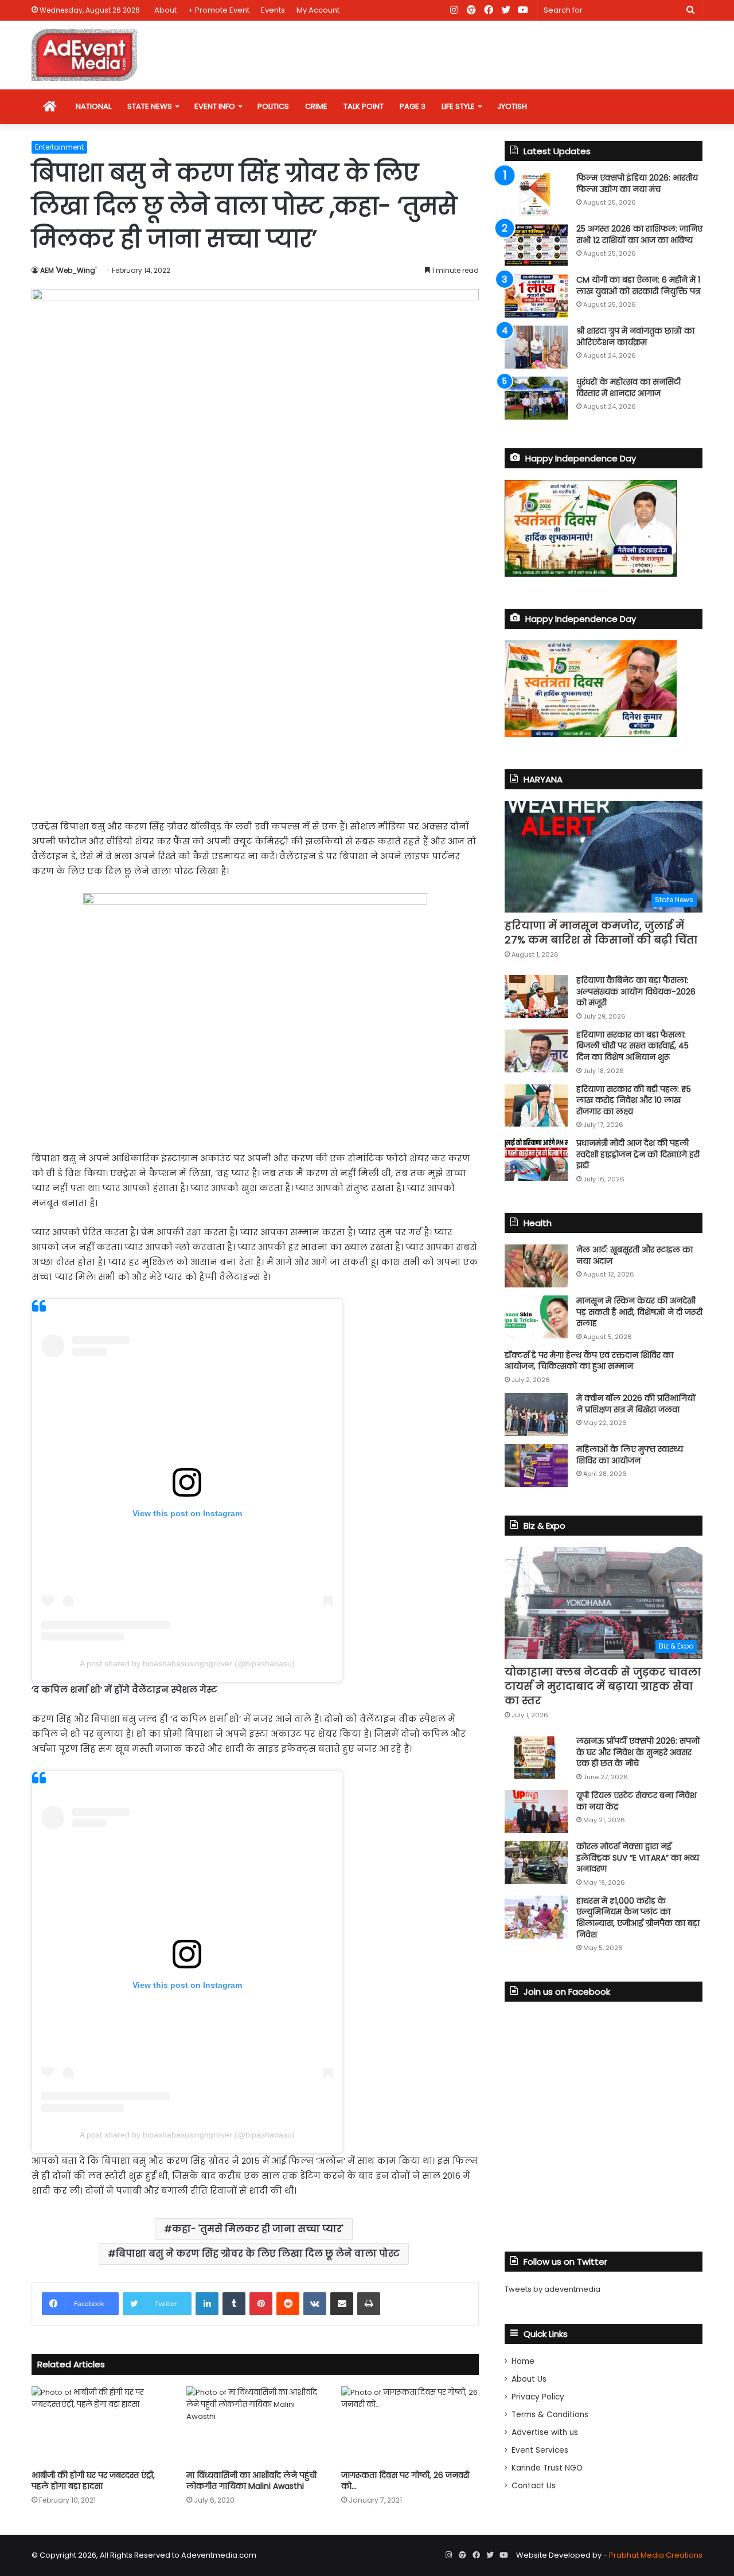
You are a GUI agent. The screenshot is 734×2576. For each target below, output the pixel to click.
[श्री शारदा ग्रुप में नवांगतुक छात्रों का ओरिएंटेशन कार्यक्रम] (536, 347)
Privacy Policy (538, 2397)
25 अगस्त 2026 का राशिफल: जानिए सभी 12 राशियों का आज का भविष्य (639, 234)
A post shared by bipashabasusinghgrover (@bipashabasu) (187, 1663)
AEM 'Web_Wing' (68, 270)
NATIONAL (93, 106)
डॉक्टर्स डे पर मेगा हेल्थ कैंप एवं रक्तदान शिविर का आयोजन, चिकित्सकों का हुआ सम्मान (589, 1361)
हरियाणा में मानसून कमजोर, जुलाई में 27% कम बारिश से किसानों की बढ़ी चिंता (601, 933)
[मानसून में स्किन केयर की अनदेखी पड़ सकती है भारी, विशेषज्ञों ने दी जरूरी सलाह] (536, 1317)
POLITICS (273, 106)
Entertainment (59, 147)
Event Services (540, 2450)
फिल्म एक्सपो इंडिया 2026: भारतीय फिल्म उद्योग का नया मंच (637, 183)
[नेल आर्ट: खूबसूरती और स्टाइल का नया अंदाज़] (536, 1266)
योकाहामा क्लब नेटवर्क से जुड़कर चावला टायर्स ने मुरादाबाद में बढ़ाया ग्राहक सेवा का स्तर (603, 1686)
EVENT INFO (215, 106)
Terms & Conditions (550, 2415)
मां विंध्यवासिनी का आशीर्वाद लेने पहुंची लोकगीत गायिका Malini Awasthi (251, 2481)
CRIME (316, 106)
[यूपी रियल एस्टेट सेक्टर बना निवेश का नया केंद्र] (536, 1812)
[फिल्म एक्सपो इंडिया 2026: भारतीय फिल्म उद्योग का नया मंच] (536, 194)
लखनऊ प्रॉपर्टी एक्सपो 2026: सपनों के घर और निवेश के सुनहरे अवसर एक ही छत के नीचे (638, 1752)
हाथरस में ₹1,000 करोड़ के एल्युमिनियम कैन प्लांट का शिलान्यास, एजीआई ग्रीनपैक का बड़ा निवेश (638, 1918)
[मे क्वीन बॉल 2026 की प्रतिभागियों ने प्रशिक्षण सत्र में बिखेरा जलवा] (536, 1414)
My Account (318, 10)
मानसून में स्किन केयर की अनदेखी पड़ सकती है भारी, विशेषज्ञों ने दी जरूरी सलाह (639, 1312)
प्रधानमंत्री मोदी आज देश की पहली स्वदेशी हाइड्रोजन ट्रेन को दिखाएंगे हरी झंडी (638, 1154)
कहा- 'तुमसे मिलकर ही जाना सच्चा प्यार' (258, 2229)
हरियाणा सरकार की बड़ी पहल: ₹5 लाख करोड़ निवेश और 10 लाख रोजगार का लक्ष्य (634, 1100)
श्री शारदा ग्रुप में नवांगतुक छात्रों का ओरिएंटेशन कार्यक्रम (635, 336)
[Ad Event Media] (84, 55)
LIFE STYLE (458, 106)
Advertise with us (545, 2432)
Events (273, 10)
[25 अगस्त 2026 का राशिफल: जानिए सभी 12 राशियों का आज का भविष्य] (536, 245)
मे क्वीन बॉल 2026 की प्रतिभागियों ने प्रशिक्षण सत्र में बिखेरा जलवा (636, 1404)
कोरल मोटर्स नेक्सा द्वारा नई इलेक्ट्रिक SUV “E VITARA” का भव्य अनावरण (638, 1857)
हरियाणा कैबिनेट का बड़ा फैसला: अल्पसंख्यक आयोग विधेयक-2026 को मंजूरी (636, 991)
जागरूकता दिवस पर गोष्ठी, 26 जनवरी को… (405, 2481)
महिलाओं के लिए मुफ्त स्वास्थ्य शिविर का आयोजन (630, 1455)
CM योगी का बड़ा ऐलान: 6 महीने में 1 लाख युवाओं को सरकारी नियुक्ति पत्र (638, 285)
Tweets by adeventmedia (553, 2289)
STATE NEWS (150, 106)
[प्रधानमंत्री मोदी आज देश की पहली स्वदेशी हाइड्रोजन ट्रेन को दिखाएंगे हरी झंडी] (536, 1159)
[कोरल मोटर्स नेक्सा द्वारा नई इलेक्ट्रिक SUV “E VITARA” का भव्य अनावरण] (536, 1863)
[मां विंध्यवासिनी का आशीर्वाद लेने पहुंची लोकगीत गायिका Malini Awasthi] (255, 2425)
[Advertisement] (255, 722)
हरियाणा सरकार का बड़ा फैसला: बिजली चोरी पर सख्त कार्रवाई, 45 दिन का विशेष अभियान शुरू (633, 1046)
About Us (529, 2379)
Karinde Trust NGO (547, 2468)
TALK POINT (364, 106)
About (165, 10)
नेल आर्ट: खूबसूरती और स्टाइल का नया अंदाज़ (635, 1255)
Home (523, 2361)
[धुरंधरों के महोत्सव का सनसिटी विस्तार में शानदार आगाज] (536, 398)
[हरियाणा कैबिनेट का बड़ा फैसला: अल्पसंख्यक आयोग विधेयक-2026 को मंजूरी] (536, 997)
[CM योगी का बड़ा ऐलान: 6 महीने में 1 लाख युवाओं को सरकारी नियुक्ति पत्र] (536, 296)
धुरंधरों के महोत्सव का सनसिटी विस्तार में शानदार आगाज (628, 387)
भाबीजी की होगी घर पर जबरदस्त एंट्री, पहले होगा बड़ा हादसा (93, 2481)
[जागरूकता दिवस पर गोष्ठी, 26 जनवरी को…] (410, 2425)
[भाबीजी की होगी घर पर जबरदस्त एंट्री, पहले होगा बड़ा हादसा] (100, 2425)
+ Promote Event (219, 10)
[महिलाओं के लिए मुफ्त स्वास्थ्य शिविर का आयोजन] (536, 1465)
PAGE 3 (413, 106)
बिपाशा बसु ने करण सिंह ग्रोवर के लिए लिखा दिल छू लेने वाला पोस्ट (258, 2254)
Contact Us (534, 2486)
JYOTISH (512, 106)
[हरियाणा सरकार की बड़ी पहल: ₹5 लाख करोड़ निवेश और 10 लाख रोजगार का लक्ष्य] (536, 1105)
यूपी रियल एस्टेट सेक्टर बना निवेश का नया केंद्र (636, 1801)
